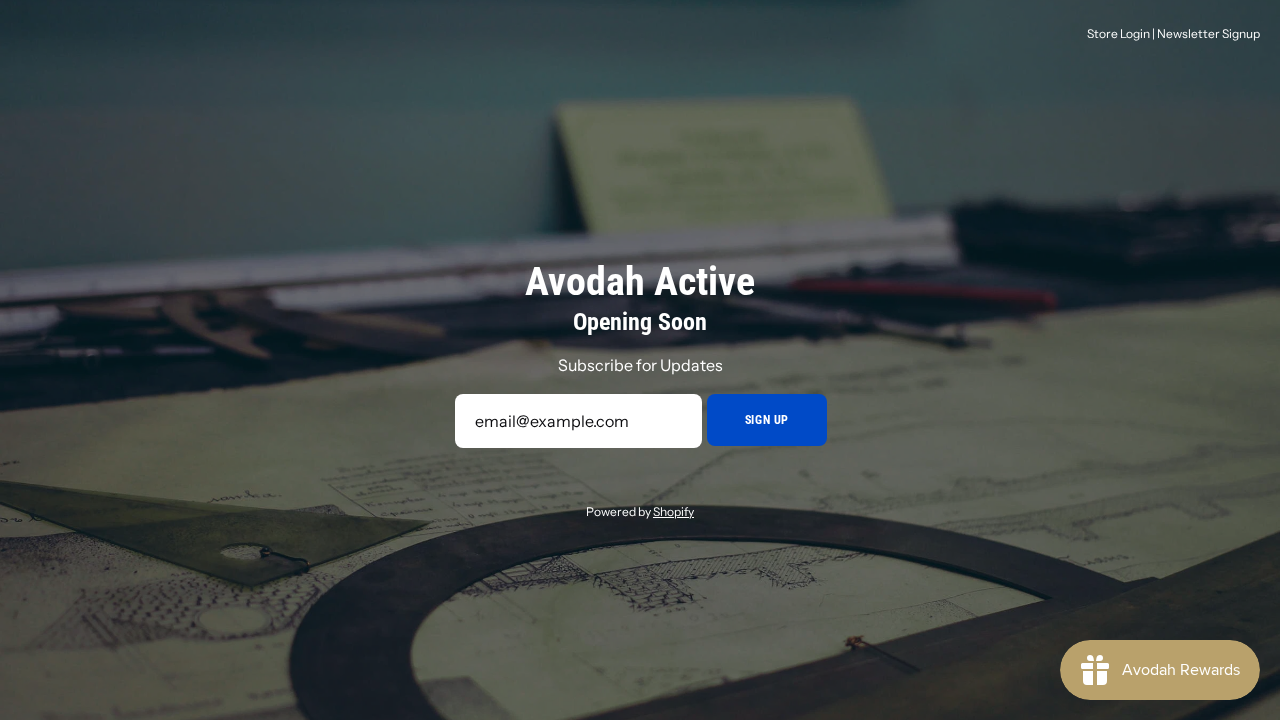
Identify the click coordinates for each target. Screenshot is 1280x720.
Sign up (767, 420)
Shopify (673, 511)
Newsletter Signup (1208, 33)
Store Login (1118, 33)
